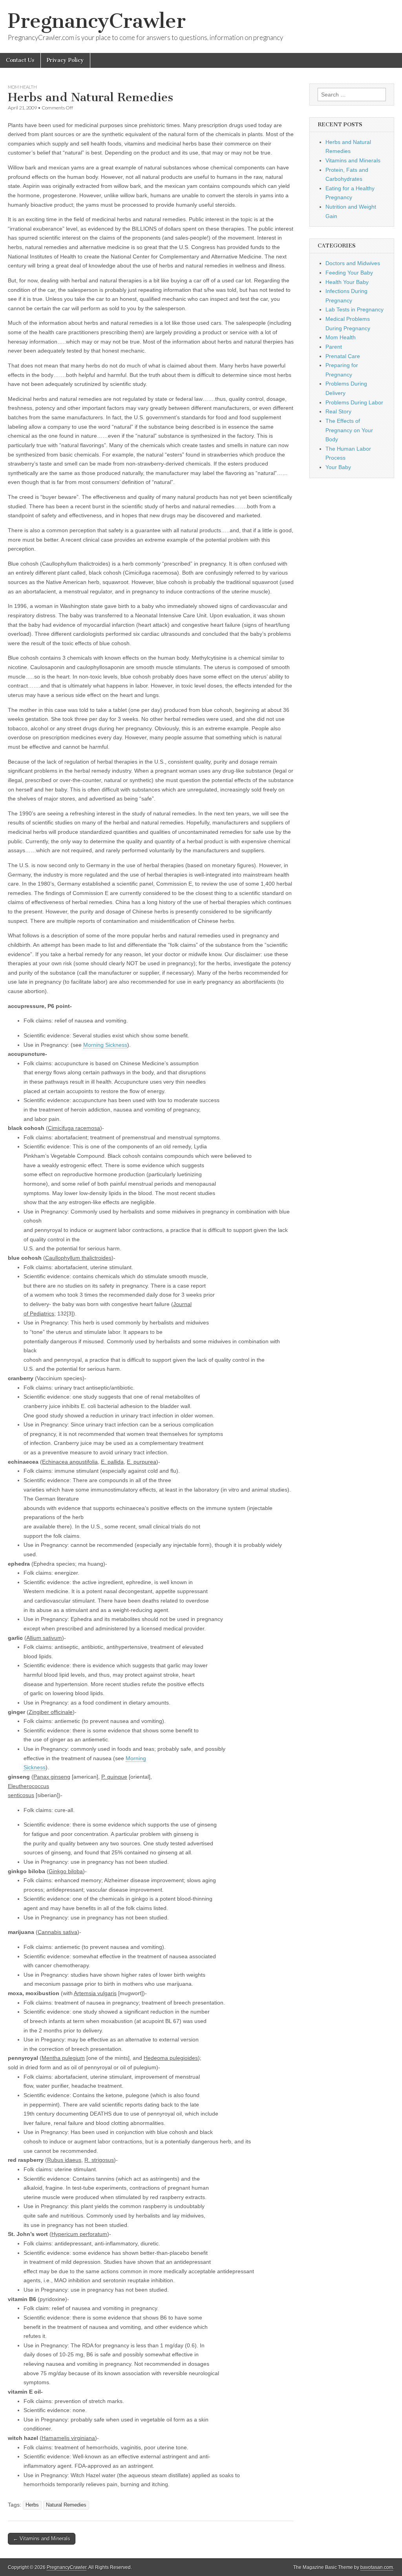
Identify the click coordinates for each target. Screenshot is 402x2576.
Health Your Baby (347, 282)
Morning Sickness (105, 1045)
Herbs (32, 2505)
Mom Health (22, 87)
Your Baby (338, 467)
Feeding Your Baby (349, 273)
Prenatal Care (343, 356)
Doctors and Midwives (353, 263)
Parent (334, 347)
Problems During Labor (354, 402)
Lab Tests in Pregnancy (354, 309)
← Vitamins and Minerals (42, 2539)
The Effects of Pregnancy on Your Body (349, 430)
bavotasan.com (377, 2567)
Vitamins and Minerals (353, 160)
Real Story (338, 411)
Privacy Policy (65, 60)
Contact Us (20, 60)
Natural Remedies (66, 2505)
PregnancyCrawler (97, 21)
